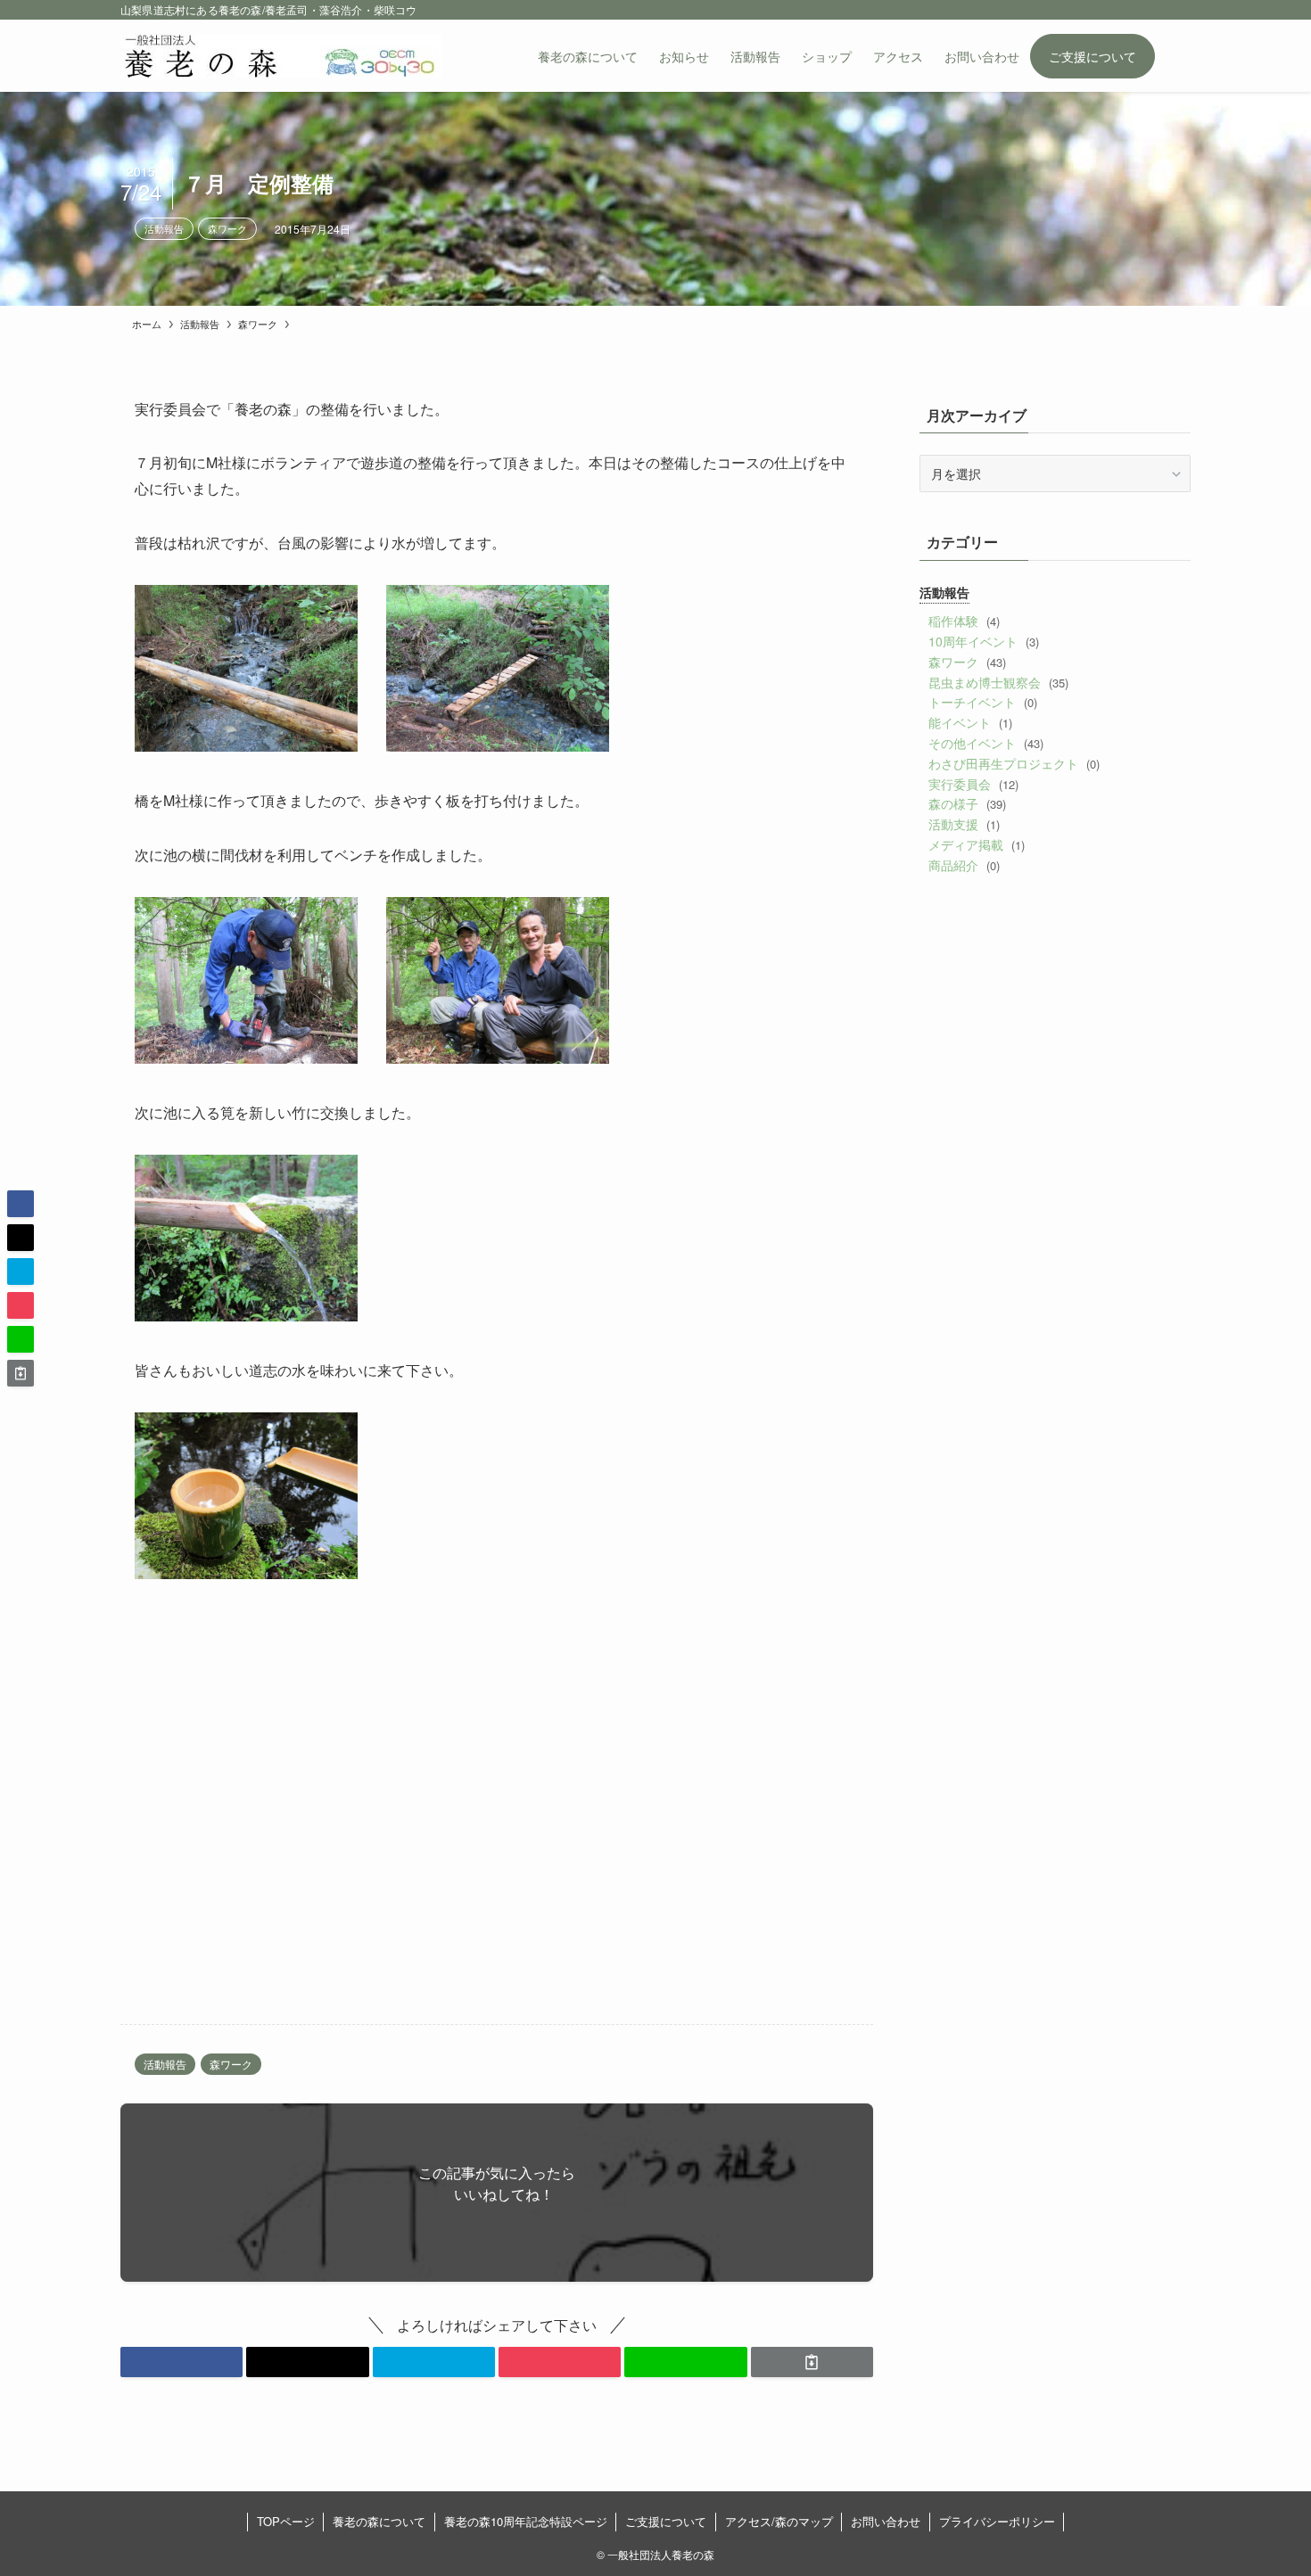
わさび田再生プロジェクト (1014, 763)
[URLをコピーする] (812, 2362)
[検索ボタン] (1173, 56)
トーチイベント (982, 702)
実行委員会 (973, 784)
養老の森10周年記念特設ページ (526, 2521)
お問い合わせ (886, 2521)
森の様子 (967, 803)
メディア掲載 (976, 844)
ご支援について (666, 2521)
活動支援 (964, 824)
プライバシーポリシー (997, 2521)
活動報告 (164, 228)
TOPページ (286, 2521)
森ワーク (227, 228)
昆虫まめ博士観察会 (998, 682)
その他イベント (985, 743)
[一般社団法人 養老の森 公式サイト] (281, 56)
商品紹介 (964, 865)
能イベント (970, 722)
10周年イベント (983, 641)
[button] (181, 2362)
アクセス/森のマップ (779, 2521)
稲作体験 (964, 621)
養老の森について (379, 2521)
